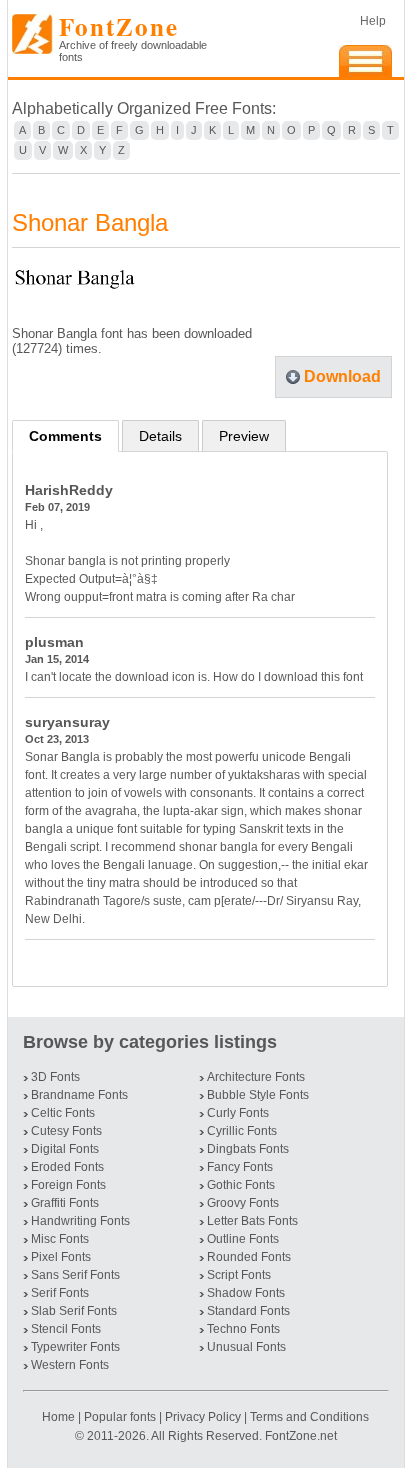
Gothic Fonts (241, 1185)
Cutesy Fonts (66, 1131)
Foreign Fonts (68, 1185)
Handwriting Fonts (80, 1221)
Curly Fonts (238, 1113)
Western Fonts (70, 1365)
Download (342, 376)
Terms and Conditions (309, 1417)
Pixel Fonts (61, 1257)
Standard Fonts (248, 1311)
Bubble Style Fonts (258, 1095)
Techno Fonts (243, 1329)
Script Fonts (239, 1275)
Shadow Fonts (246, 1293)
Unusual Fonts (246, 1347)
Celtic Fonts (63, 1113)
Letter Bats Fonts (252, 1221)
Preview (244, 436)
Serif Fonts (60, 1293)
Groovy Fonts (243, 1203)
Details (160, 436)
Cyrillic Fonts (242, 1131)
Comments (65, 436)
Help (373, 21)
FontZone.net (301, 1436)
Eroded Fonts (67, 1167)
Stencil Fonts (66, 1329)
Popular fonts (120, 1417)
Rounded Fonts (249, 1257)
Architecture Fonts (256, 1077)
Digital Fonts (65, 1149)
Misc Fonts (60, 1239)
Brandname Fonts (79, 1095)
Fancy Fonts (240, 1167)
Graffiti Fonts (65, 1203)
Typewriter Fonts (75, 1347)
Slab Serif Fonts (74, 1311)
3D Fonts (55, 1077)
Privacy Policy (203, 1417)
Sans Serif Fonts (75, 1275)
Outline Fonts (243, 1239)
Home (60, 1417)
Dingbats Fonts (248, 1149)
